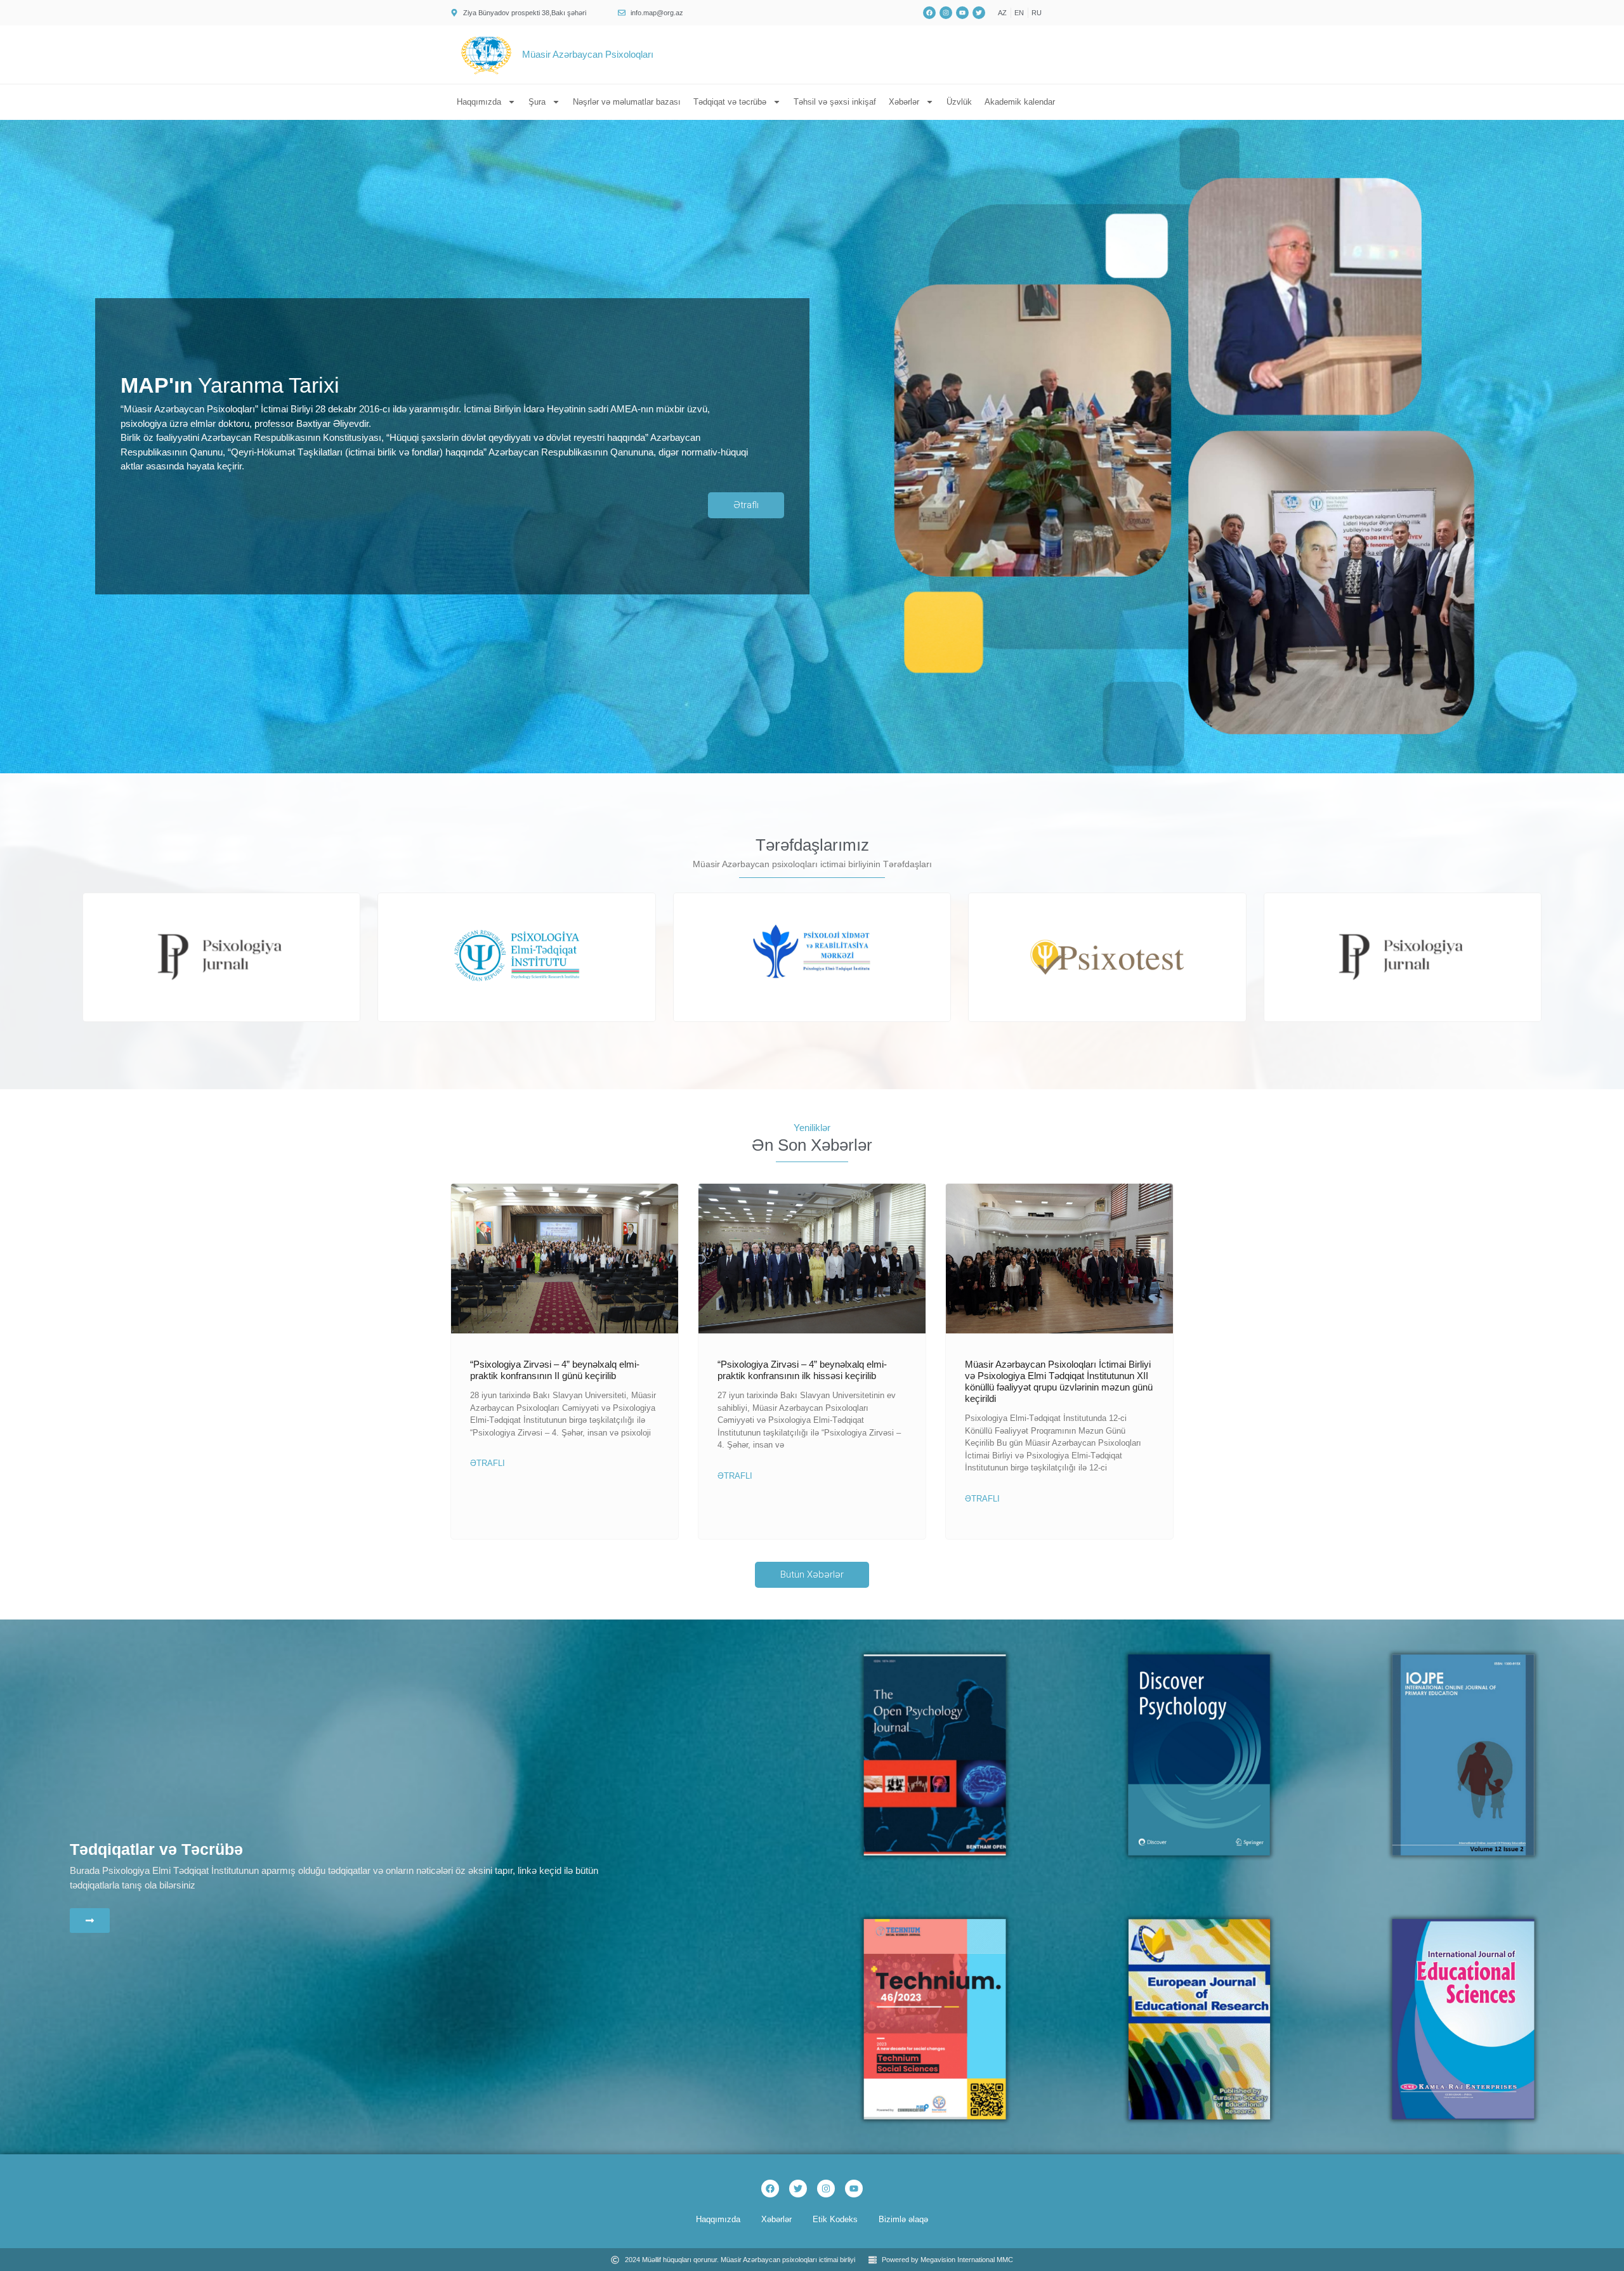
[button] (795, 1017)
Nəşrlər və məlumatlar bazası (627, 102)
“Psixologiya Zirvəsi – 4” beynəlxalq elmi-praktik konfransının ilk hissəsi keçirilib (802, 1370)
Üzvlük (959, 102)
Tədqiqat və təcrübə (730, 102)
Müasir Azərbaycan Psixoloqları (588, 54)
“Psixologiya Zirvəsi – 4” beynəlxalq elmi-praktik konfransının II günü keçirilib (555, 1370)
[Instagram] (826, 2189)
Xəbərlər (904, 102)
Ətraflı (488, 1463)
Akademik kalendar (1020, 102)
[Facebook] (770, 2189)
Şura (537, 102)
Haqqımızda (479, 102)
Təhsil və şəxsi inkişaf (835, 102)
